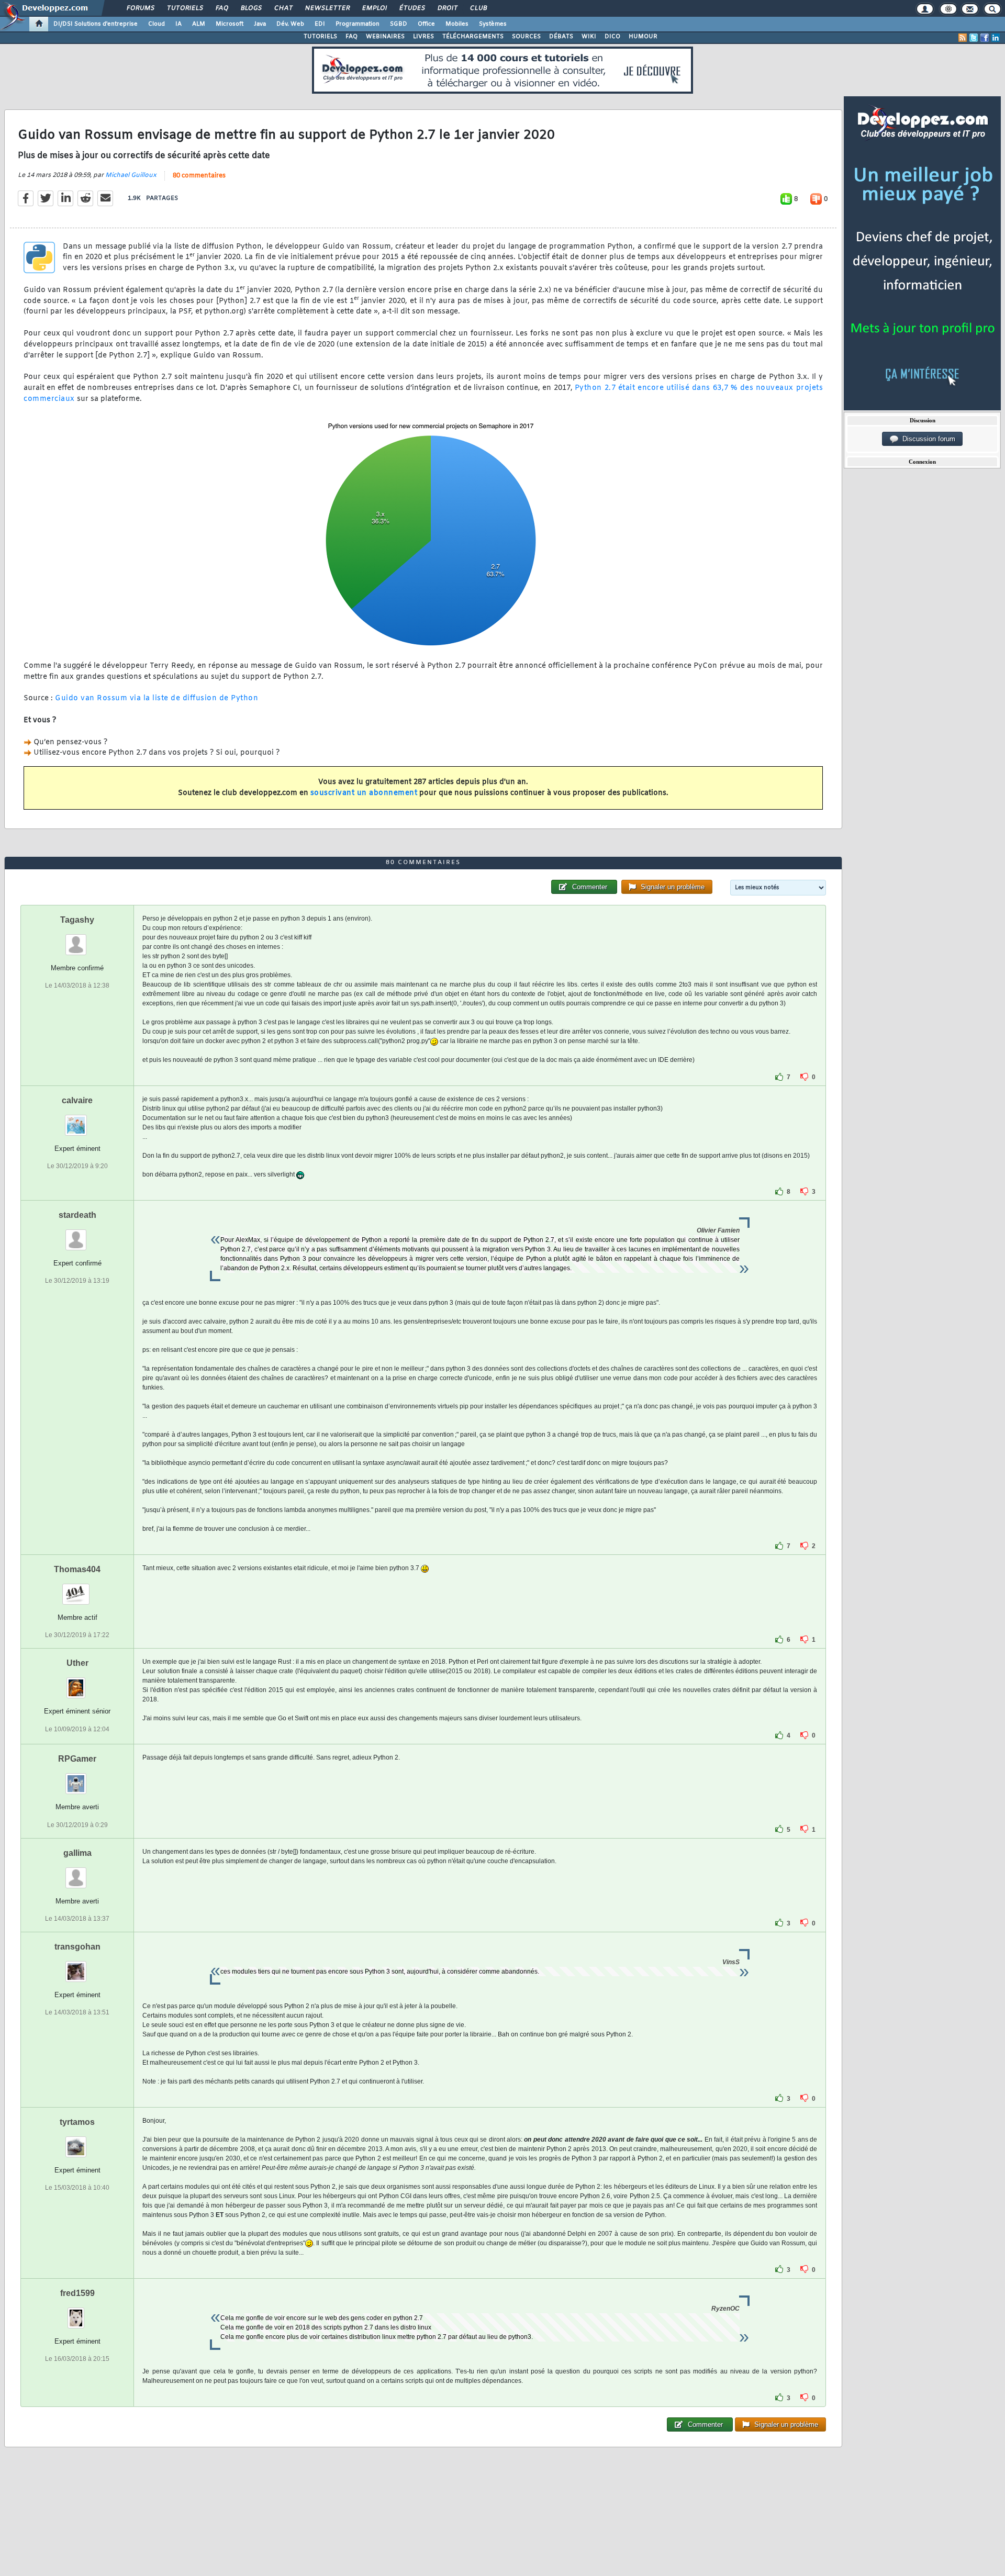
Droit (447, 8)
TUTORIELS (320, 37)
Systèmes (493, 24)
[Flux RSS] (963, 38)
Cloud (157, 24)
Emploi (374, 8)
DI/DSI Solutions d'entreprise (96, 24)
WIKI (589, 37)
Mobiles (457, 24)
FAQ (221, 8)
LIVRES (423, 37)
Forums (140, 8)
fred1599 (77, 2293)
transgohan (77, 1947)
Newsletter (327, 8)
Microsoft (230, 24)
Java (260, 24)
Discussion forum (927, 439)
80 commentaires (199, 176)
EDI (320, 24)
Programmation (358, 24)
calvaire (77, 1100)
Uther (77, 1663)
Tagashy (77, 920)
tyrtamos (77, 2122)
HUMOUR (643, 37)
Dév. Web (290, 24)
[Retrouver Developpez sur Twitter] (974, 38)
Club (478, 8)
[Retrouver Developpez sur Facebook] (985, 38)
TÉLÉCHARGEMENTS (473, 37)
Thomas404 (77, 1569)
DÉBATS (561, 37)
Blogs (251, 8)
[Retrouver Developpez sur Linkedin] (996, 38)
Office (426, 24)
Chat (283, 8)
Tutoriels (185, 8)
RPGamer (77, 1759)
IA (178, 24)
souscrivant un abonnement (364, 793)
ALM (199, 24)
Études (412, 8)
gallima (77, 1853)
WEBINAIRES (385, 37)
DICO (612, 37)
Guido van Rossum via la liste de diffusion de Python (157, 698)
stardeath (77, 1215)
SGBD (399, 24)
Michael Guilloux (131, 175)
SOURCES (526, 37)
